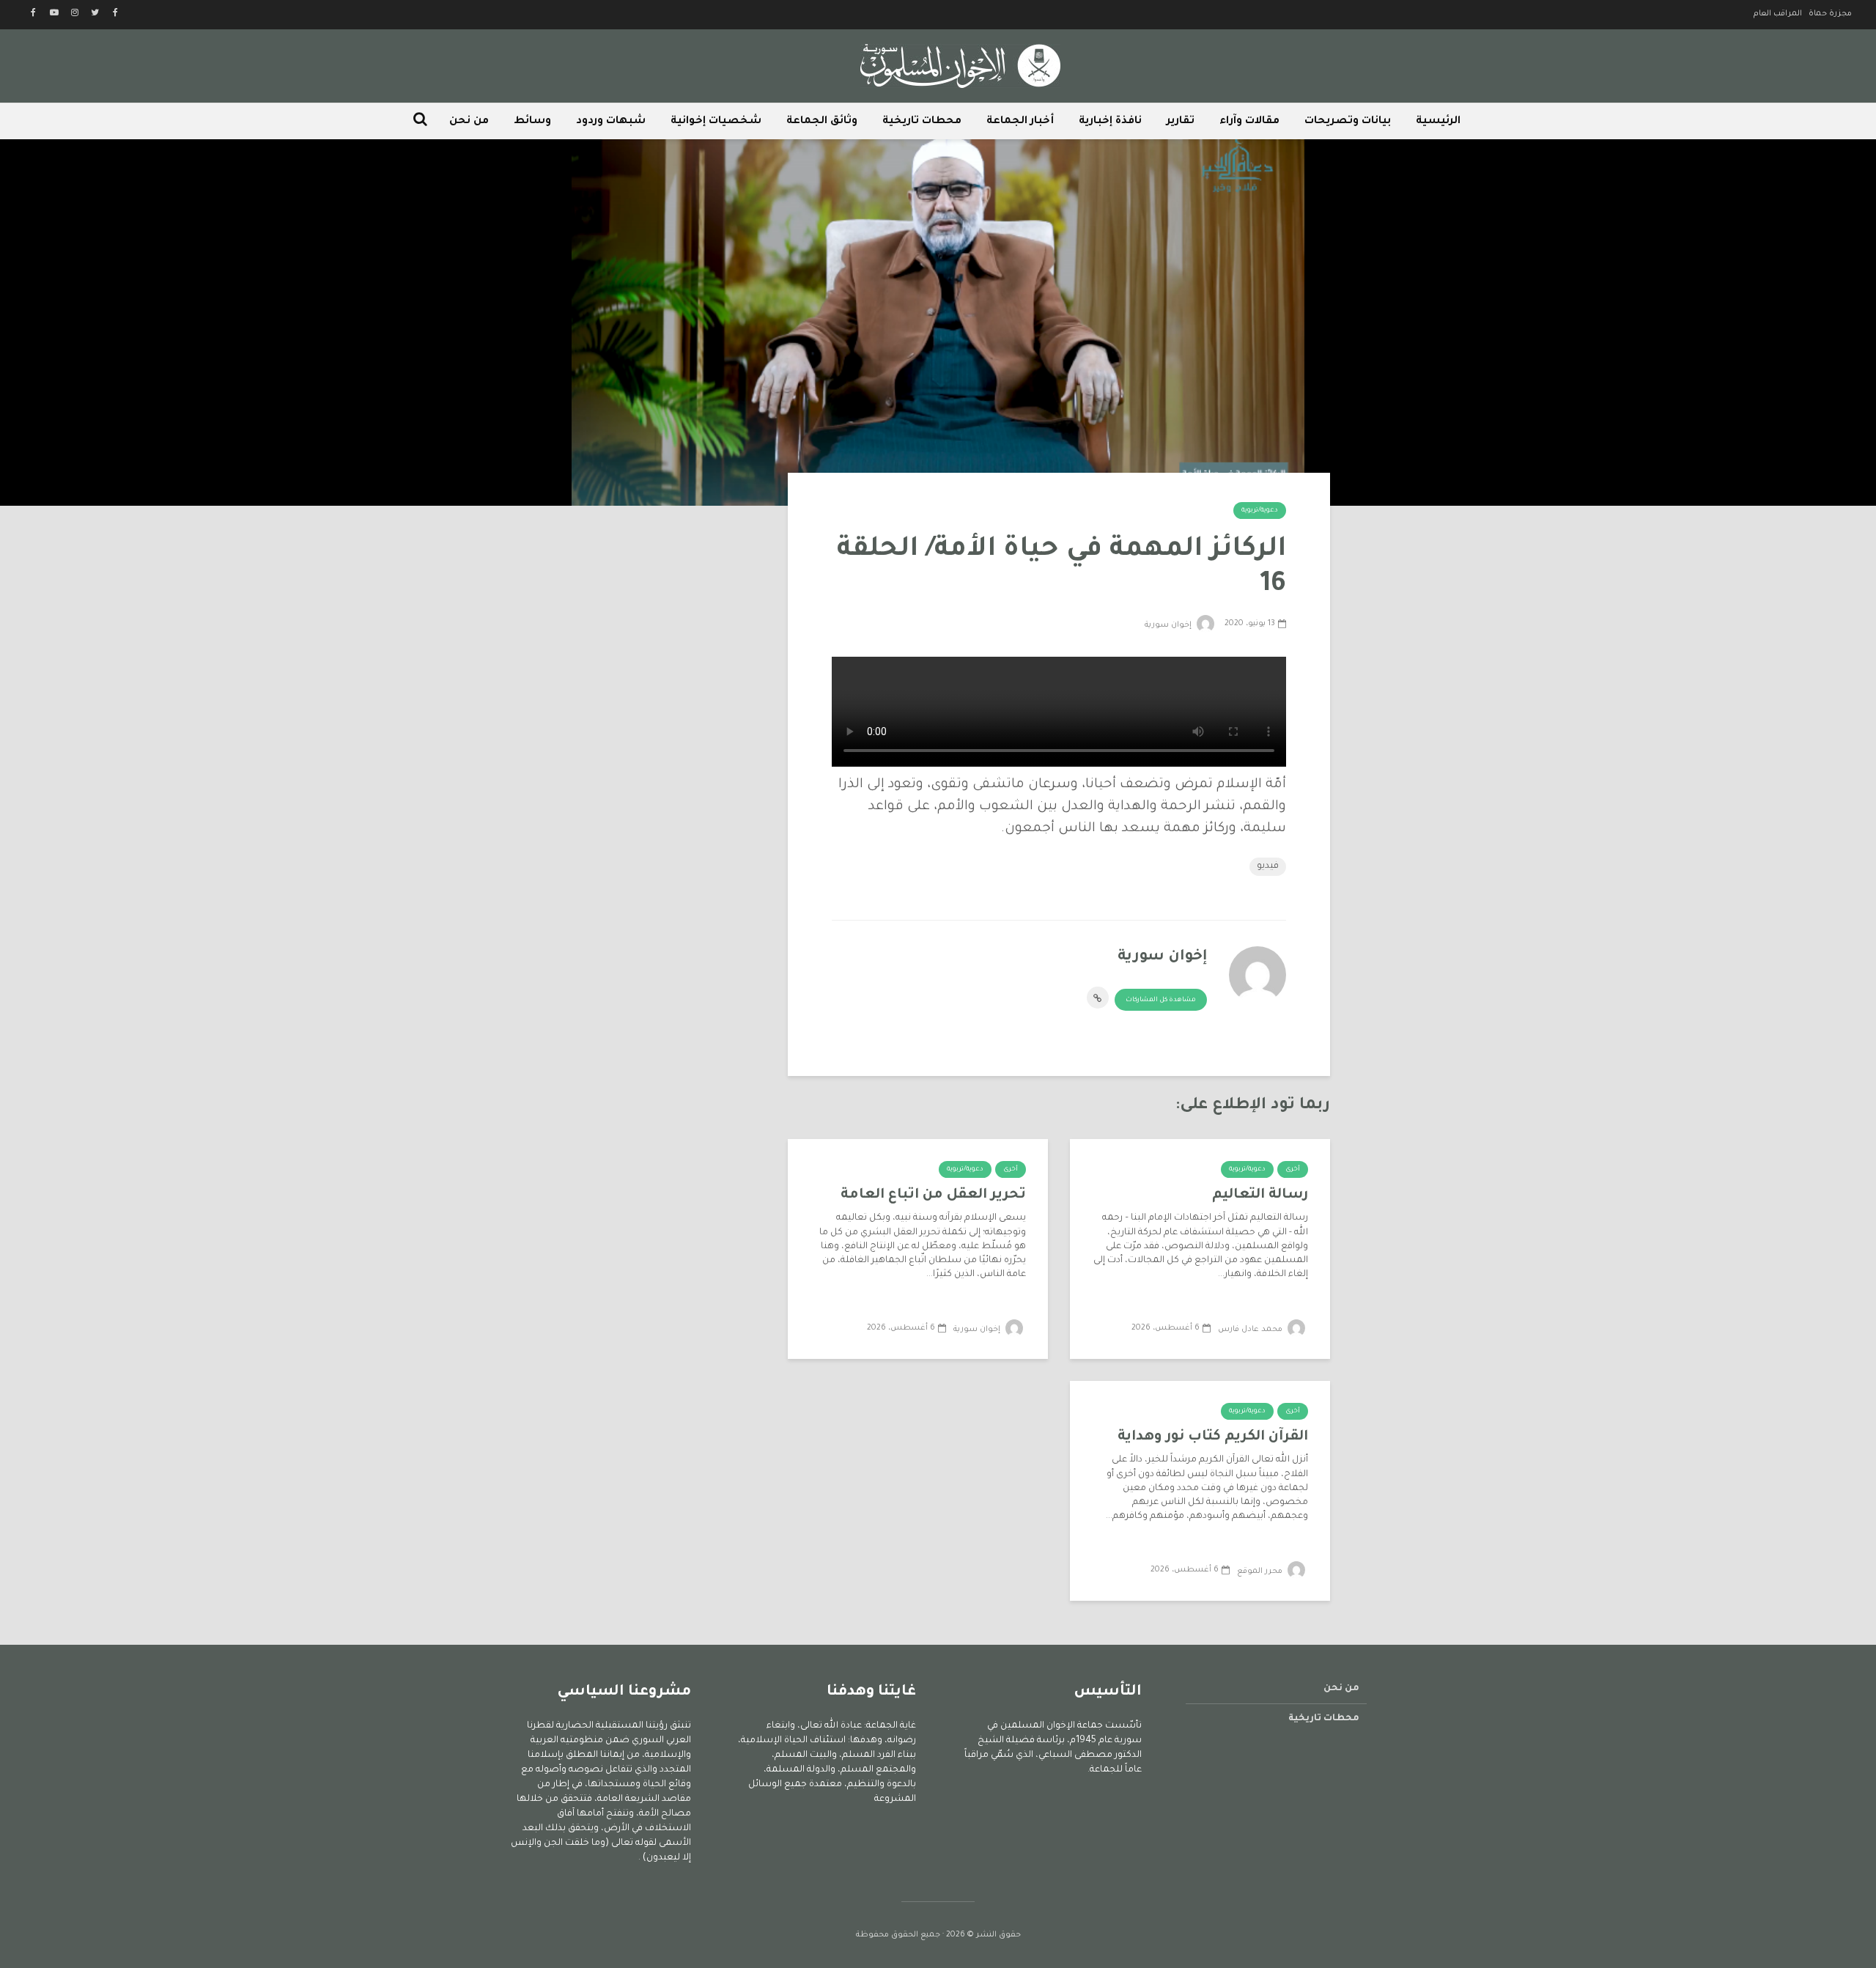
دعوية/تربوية (1260, 511)
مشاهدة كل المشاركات (1161, 1000)
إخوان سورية (1169, 625)
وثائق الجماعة (822, 122)
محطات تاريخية (922, 122)
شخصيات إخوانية (716, 122)
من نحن (469, 122)
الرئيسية (1438, 122)
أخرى (1293, 1170)
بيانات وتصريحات (1348, 122)
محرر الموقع (1261, 1571)
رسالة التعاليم (1260, 1195)
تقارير (1181, 122)
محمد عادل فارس (1251, 1330)
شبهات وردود (611, 122)
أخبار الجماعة (1020, 122)
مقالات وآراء (1249, 122)
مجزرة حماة (1830, 14)
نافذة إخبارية (1110, 122)
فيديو (1268, 866)
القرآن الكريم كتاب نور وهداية (1213, 1437)
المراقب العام (1778, 14)
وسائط (532, 122)
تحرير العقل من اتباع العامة (933, 1195)
